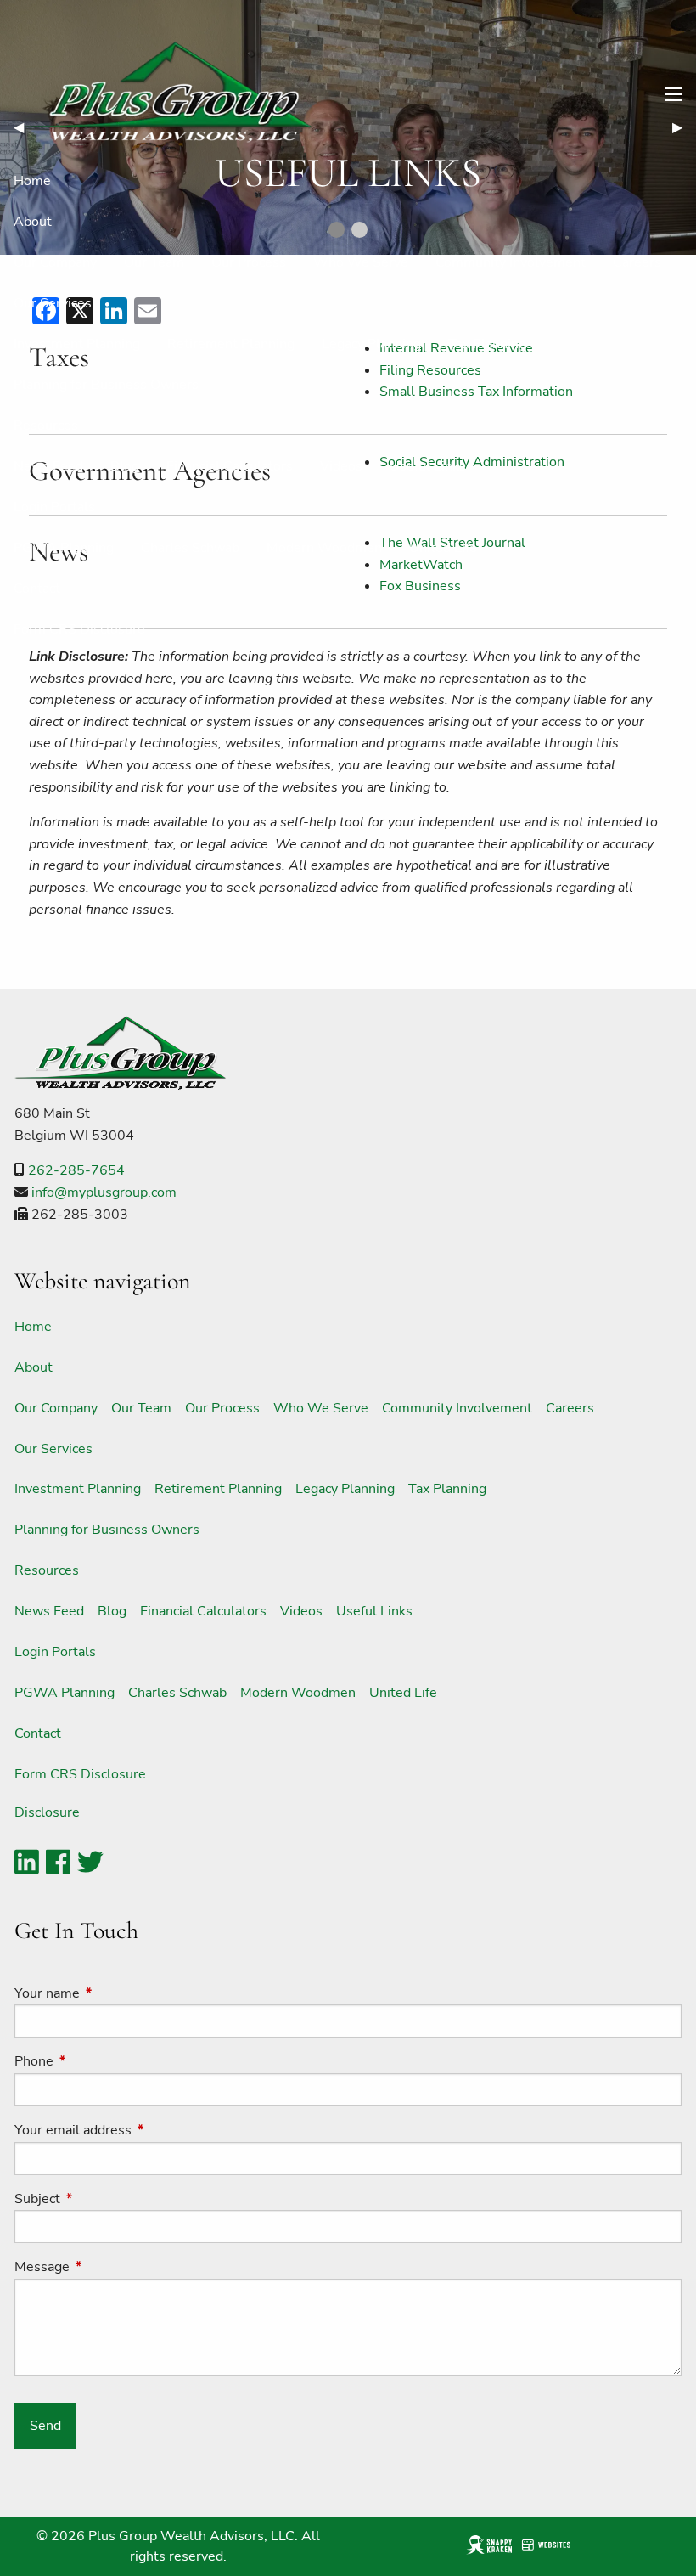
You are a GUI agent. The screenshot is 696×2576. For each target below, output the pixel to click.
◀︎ (25, 127)
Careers (637, 262)
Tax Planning (487, 344)
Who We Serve (361, 262)
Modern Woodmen (324, 548)
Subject (104, 2199)
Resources (46, 426)
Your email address (139, 2130)
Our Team (154, 262)
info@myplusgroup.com (104, 1192)
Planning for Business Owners (106, 385)
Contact (37, 589)
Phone (100, 2061)
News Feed (48, 466)
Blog (125, 466)
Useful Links (428, 466)
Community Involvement (511, 262)
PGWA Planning (64, 548)
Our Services (53, 303)
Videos (341, 466)
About (33, 222)
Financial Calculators (230, 466)
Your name (113, 1993)
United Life (443, 548)
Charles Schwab (190, 548)
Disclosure (47, 1812)
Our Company (55, 262)
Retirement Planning (231, 344)
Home (32, 181)
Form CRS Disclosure (79, 629)
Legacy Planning (371, 344)
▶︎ (684, 127)
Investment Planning (77, 344)
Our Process (249, 262)
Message (108, 2267)
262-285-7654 (76, 1170)
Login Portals (54, 507)
